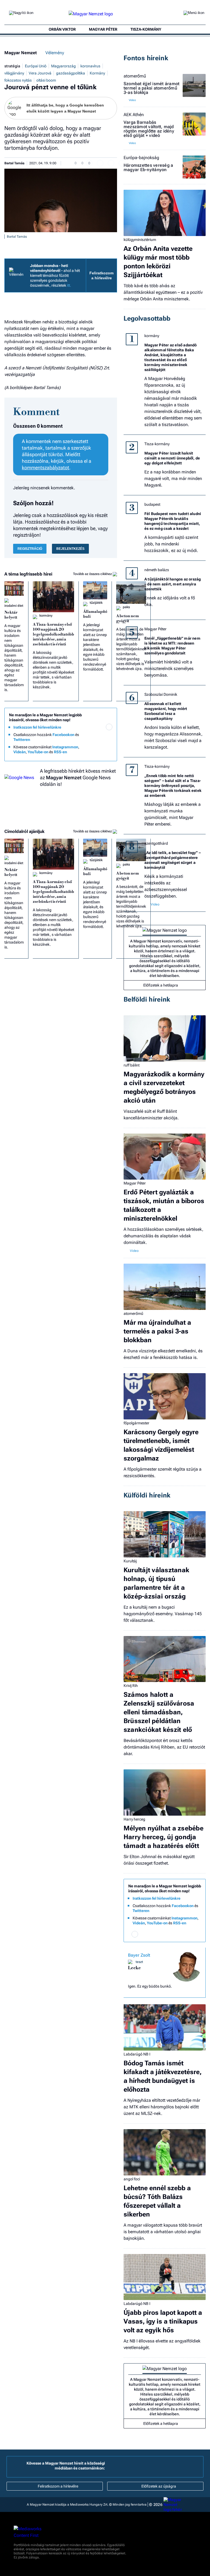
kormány (46, 616)
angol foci (132, 2179)
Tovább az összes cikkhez (93, 574)
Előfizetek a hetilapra (161, 985)
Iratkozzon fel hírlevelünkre (37, 727)
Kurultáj (130, 1561)
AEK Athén (134, 115)
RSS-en (60, 752)
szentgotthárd (156, 843)
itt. (69, 285)
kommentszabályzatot (46, 468)
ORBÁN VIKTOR (62, 29)
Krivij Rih (131, 1686)
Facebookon (63, 735)
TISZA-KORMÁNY (146, 29)
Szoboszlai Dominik (161, 694)
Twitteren (22, 740)
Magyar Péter (155, 629)
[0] (71, 163)
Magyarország (63, 66)
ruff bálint (132, 1065)
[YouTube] (98, 742)
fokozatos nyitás (18, 80)
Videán (20, 752)
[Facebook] (87, 735)
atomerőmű (135, 76)
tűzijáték (96, 603)
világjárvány (14, 73)
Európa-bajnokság (141, 158)
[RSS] (109, 742)
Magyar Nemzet (21, 53)
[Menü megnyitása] (194, 14)
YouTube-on (38, 752)
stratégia (12, 66)
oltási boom (46, 80)
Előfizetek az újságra (159, 2486)
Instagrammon (65, 747)
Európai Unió (36, 66)
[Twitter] (109, 735)
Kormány (97, 73)
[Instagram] (98, 735)
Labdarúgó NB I (137, 2054)
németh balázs (157, 570)
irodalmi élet (14, 606)
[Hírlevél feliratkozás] (109, 727)
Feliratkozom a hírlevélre (101, 275)
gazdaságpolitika (71, 73)
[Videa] (87, 742)
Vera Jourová (40, 73)
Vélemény (55, 53)
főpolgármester (136, 1423)
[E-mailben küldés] (100, 163)
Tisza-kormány (157, 444)
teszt (139, 1962)
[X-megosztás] (111, 163)
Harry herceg (134, 1819)
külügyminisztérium (140, 240)
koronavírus (90, 66)
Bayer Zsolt (139, 1955)
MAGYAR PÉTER (103, 29)
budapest (152, 504)
